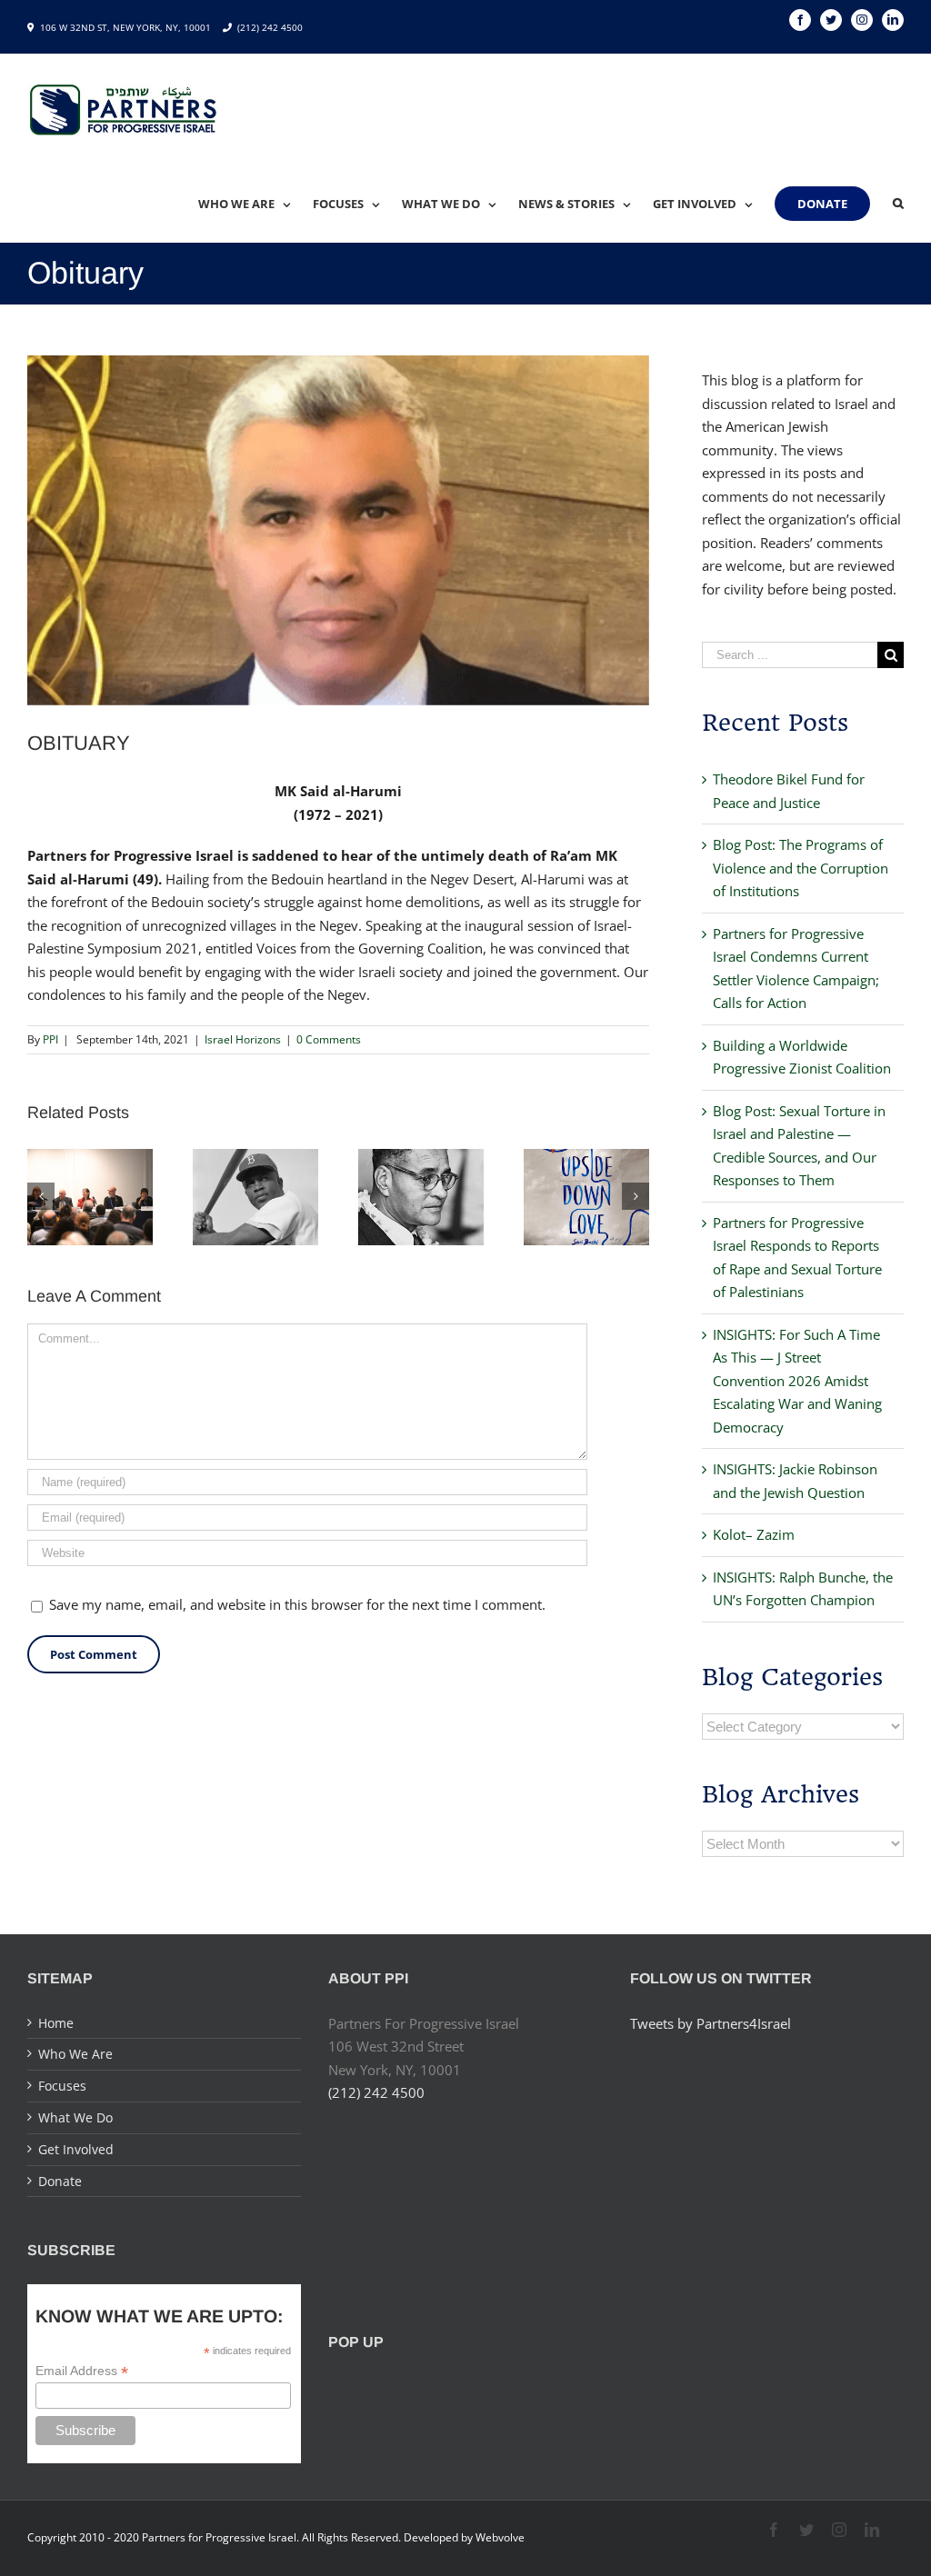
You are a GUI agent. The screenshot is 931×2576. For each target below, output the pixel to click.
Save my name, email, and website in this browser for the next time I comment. (297, 1604)
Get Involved (76, 2149)
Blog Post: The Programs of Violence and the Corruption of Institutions (801, 868)
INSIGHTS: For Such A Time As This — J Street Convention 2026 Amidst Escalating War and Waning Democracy (797, 1381)
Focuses (62, 2086)
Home (56, 2023)
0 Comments (329, 1039)
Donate (60, 2181)
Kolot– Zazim (754, 1534)
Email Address (82, 2371)
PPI (50, 1039)
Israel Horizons (243, 1039)
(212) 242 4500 (270, 27)
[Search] (898, 204)
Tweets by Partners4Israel (711, 2023)
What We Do (75, 2117)
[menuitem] (255, 204)
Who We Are (75, 2054)
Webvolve (500, 2537)
